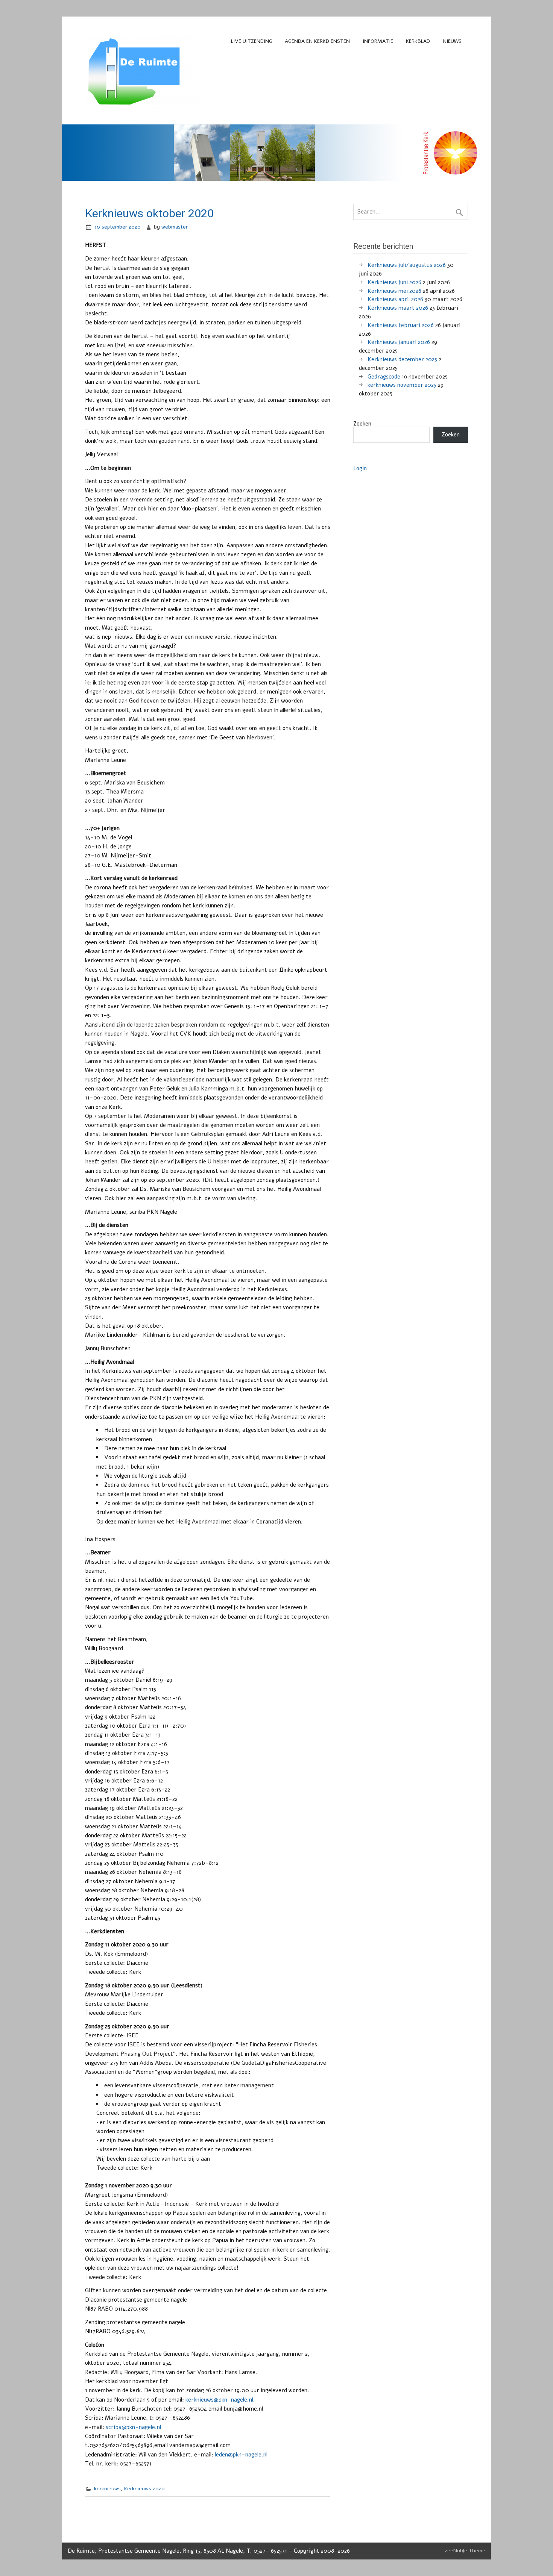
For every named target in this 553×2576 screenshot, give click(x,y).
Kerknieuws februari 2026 (401, 325)
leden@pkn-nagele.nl (241, 2455)
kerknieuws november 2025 (402, 385)
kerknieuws (107, 2489)
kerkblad (418, 41)
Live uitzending (252, 41)
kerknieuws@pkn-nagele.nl (219, 2400)
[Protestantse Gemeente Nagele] (141, 107)
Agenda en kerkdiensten (317, 41)
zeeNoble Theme (465, 2551)
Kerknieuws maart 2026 (398, 308)
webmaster (175, 227)
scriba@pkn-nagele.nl (133, 2427)
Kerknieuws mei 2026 (394, 291)
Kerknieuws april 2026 (395, 299)
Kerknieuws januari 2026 (399, 342)
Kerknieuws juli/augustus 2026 (407, 265)
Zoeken (362, 424)
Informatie (378, 41)
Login (360, 468)
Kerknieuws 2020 (144, 2489)
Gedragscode (384, 377)
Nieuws (452, 41)
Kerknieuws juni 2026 (394, 282)
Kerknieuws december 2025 (402, 359)
